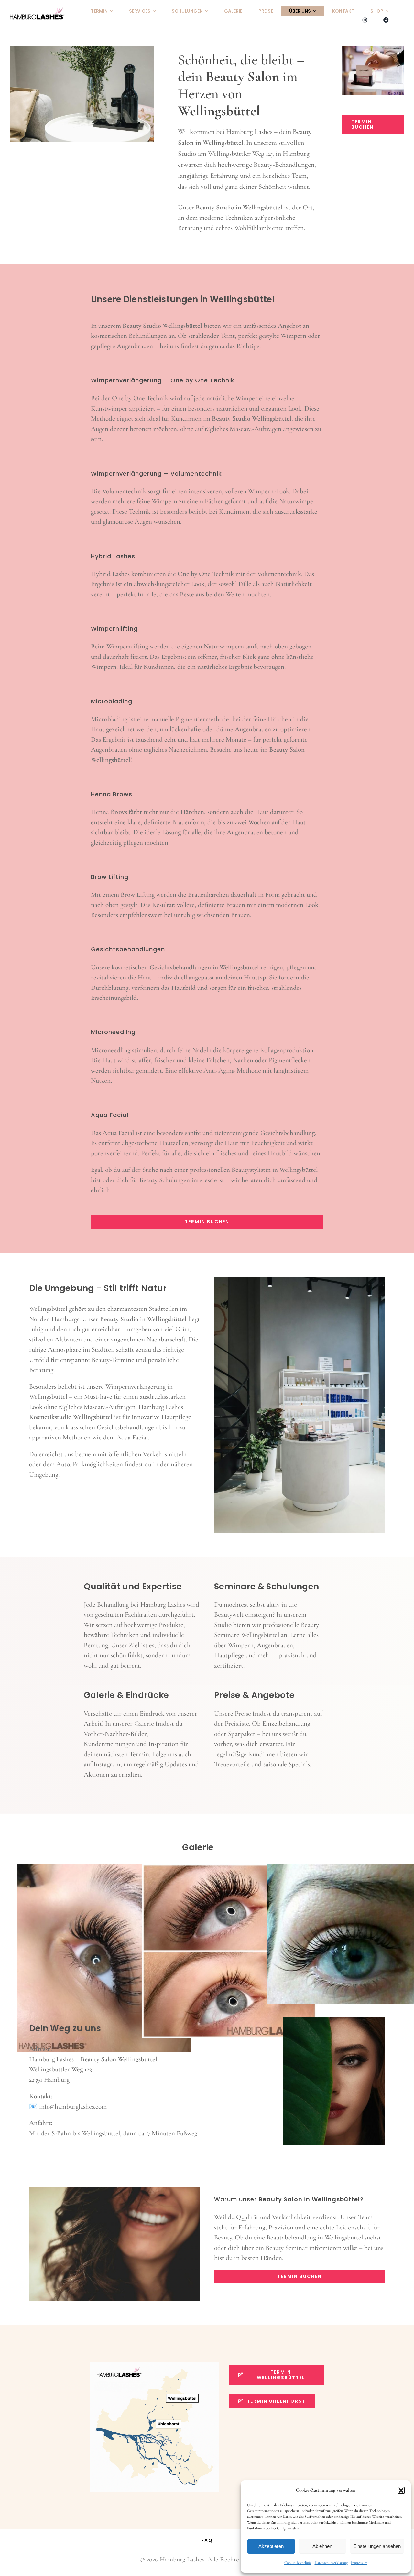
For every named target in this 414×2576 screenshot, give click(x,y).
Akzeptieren (271, 2546)
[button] (401, 2490)
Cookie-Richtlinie (298, 2563)
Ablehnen (322, 2546)
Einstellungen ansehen (377, 2546)
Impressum (359, 2563)
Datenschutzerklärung (331, 2563)
